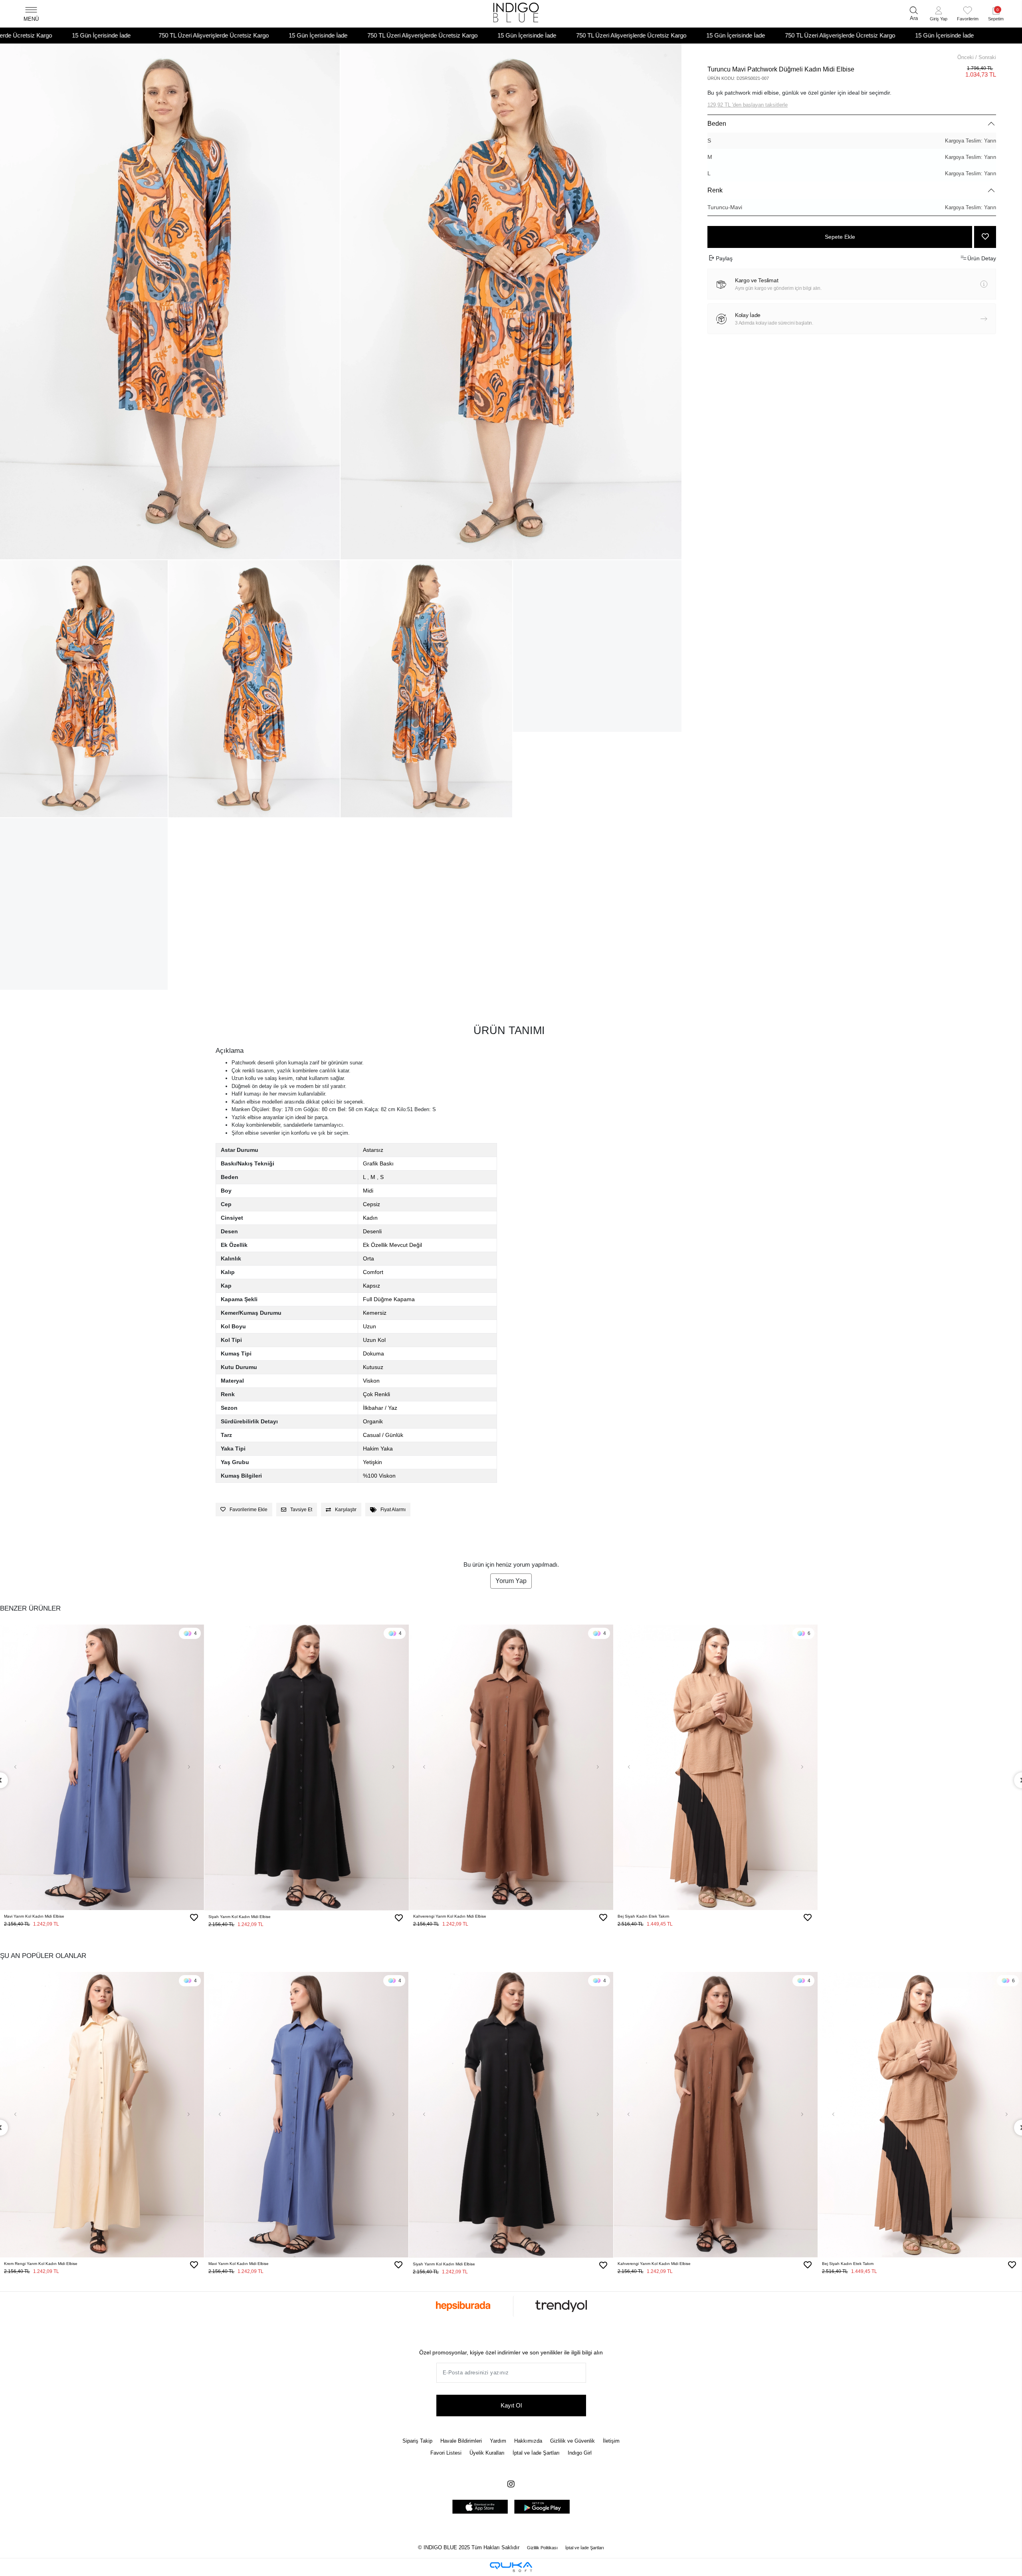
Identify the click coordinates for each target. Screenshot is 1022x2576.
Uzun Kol (374, 1340)
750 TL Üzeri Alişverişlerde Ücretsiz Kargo (199, 35)
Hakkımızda (528, 2441)
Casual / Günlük (383, 1435)
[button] (939, 15)
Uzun (369, 1326)
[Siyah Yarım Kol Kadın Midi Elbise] (306, 1768)
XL (739, 1929)
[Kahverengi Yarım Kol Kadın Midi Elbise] (511, 1768)
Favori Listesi (446, 2453)
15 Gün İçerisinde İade (94, 35)
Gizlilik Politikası (542, 2548)
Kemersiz (375, 1313)
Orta (368, 1258)
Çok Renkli (376, 1394)
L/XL (94, 1929)
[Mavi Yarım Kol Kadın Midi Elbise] (102, 1768)
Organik (373, 1421)
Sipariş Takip (417, 2441)
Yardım (498, 2441)
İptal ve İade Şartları (536, 2453)
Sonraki (987, 57)
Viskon (371, 1381)
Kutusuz (373, 1367)
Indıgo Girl (580, 2453)
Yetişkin (372, 1462)
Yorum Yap (511, 1581)
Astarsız (373, 1150)
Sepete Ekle (840, 237)
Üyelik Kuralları (487, 2453)
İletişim (611, 2441)
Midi (368, 1191)
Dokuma (373, 1353)
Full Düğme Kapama (389, 1299)
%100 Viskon (379, 1476)
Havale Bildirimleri (461, 2441)
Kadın (370, 1218)
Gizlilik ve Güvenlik (572, 2441)
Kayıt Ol (511, 2405)
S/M (110, 1929)
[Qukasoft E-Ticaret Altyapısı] (511, 2567)
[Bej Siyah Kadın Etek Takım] (716, 1768)
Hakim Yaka (378, 1449)
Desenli (372, 1231)
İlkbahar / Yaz (380, 1408)
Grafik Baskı (378, 1163)
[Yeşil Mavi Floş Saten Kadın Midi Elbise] (920, 1768)
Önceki (966, 57)
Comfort (373, 1272)
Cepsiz (371, 1204)
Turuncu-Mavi (852, 207)
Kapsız (371, 1286)
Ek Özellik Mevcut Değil (392, 1245)
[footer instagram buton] (511, 2484)
